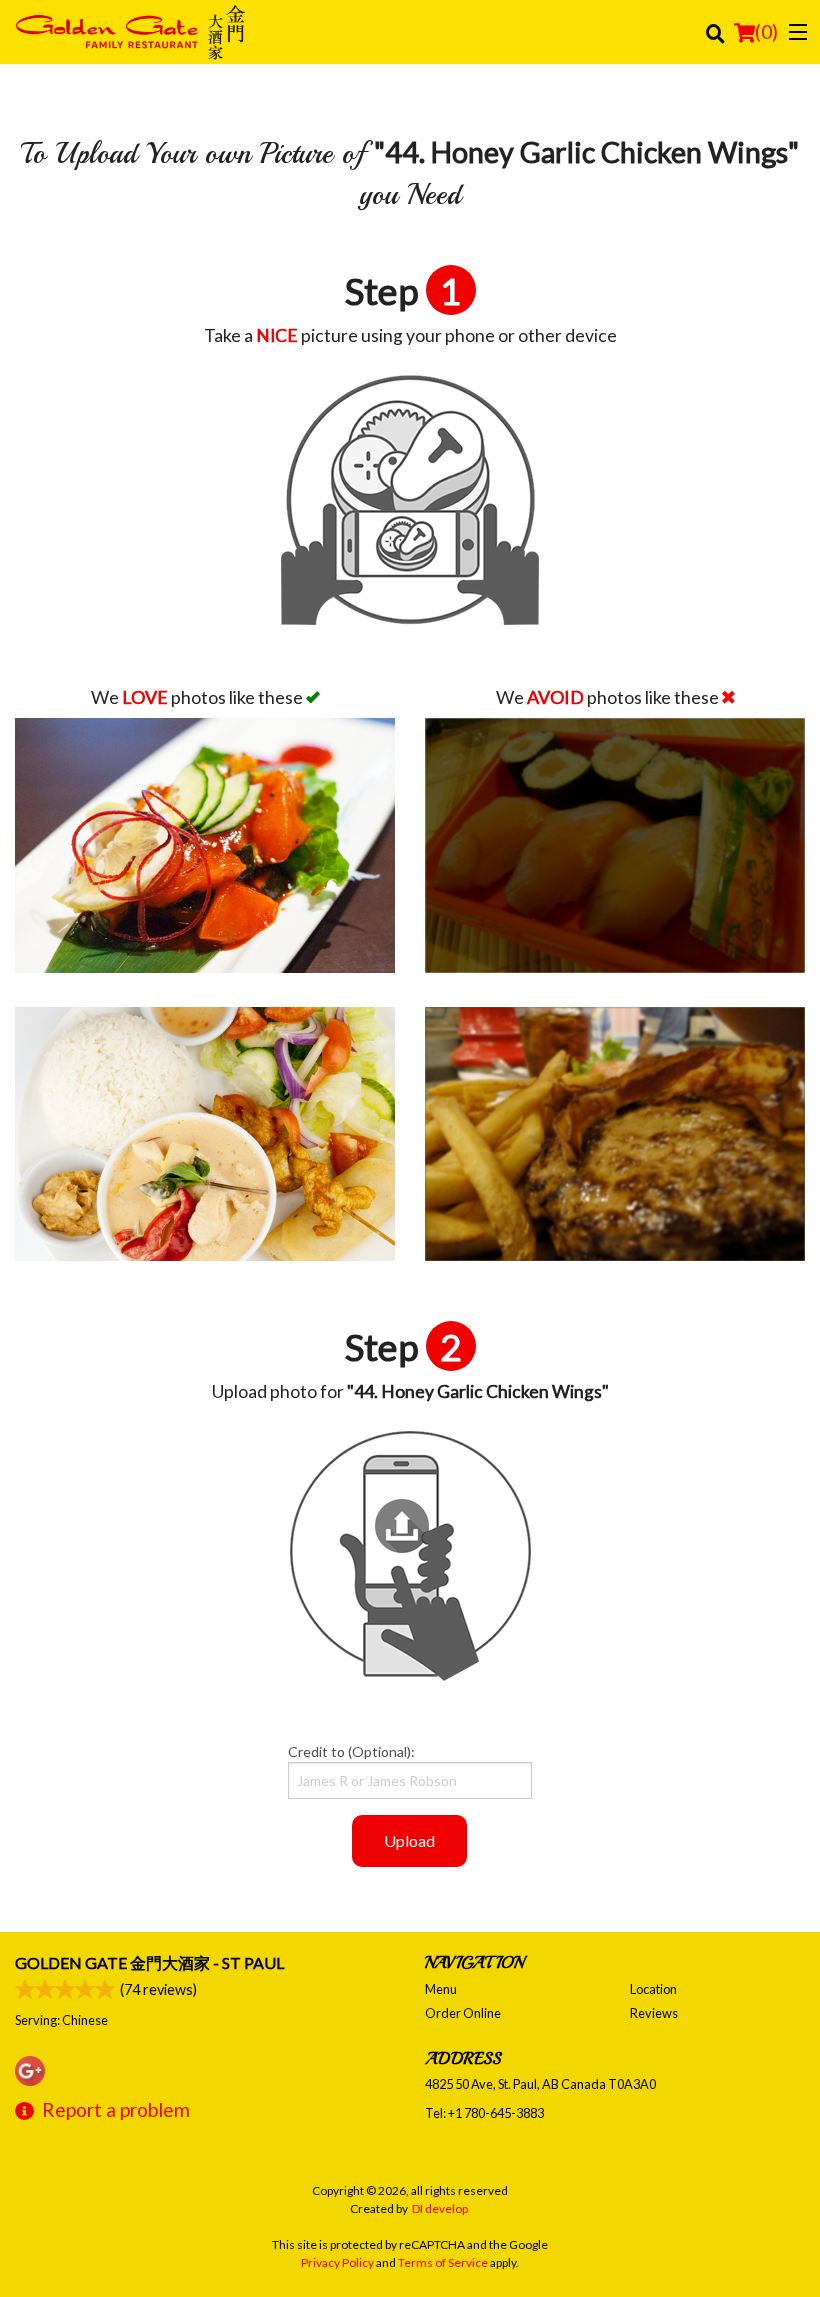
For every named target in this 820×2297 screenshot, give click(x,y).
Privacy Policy (337, 2262)
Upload (409, 1840)
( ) (766, 31)
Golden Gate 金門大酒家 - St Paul (149, 1962)
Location (653, 1989)
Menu (441, 1989)
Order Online (463, 2013)
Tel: (484, 2113)
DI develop (440, 2208)
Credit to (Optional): (351, 1751)
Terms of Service (443, 2262)
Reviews (654, 2013)
